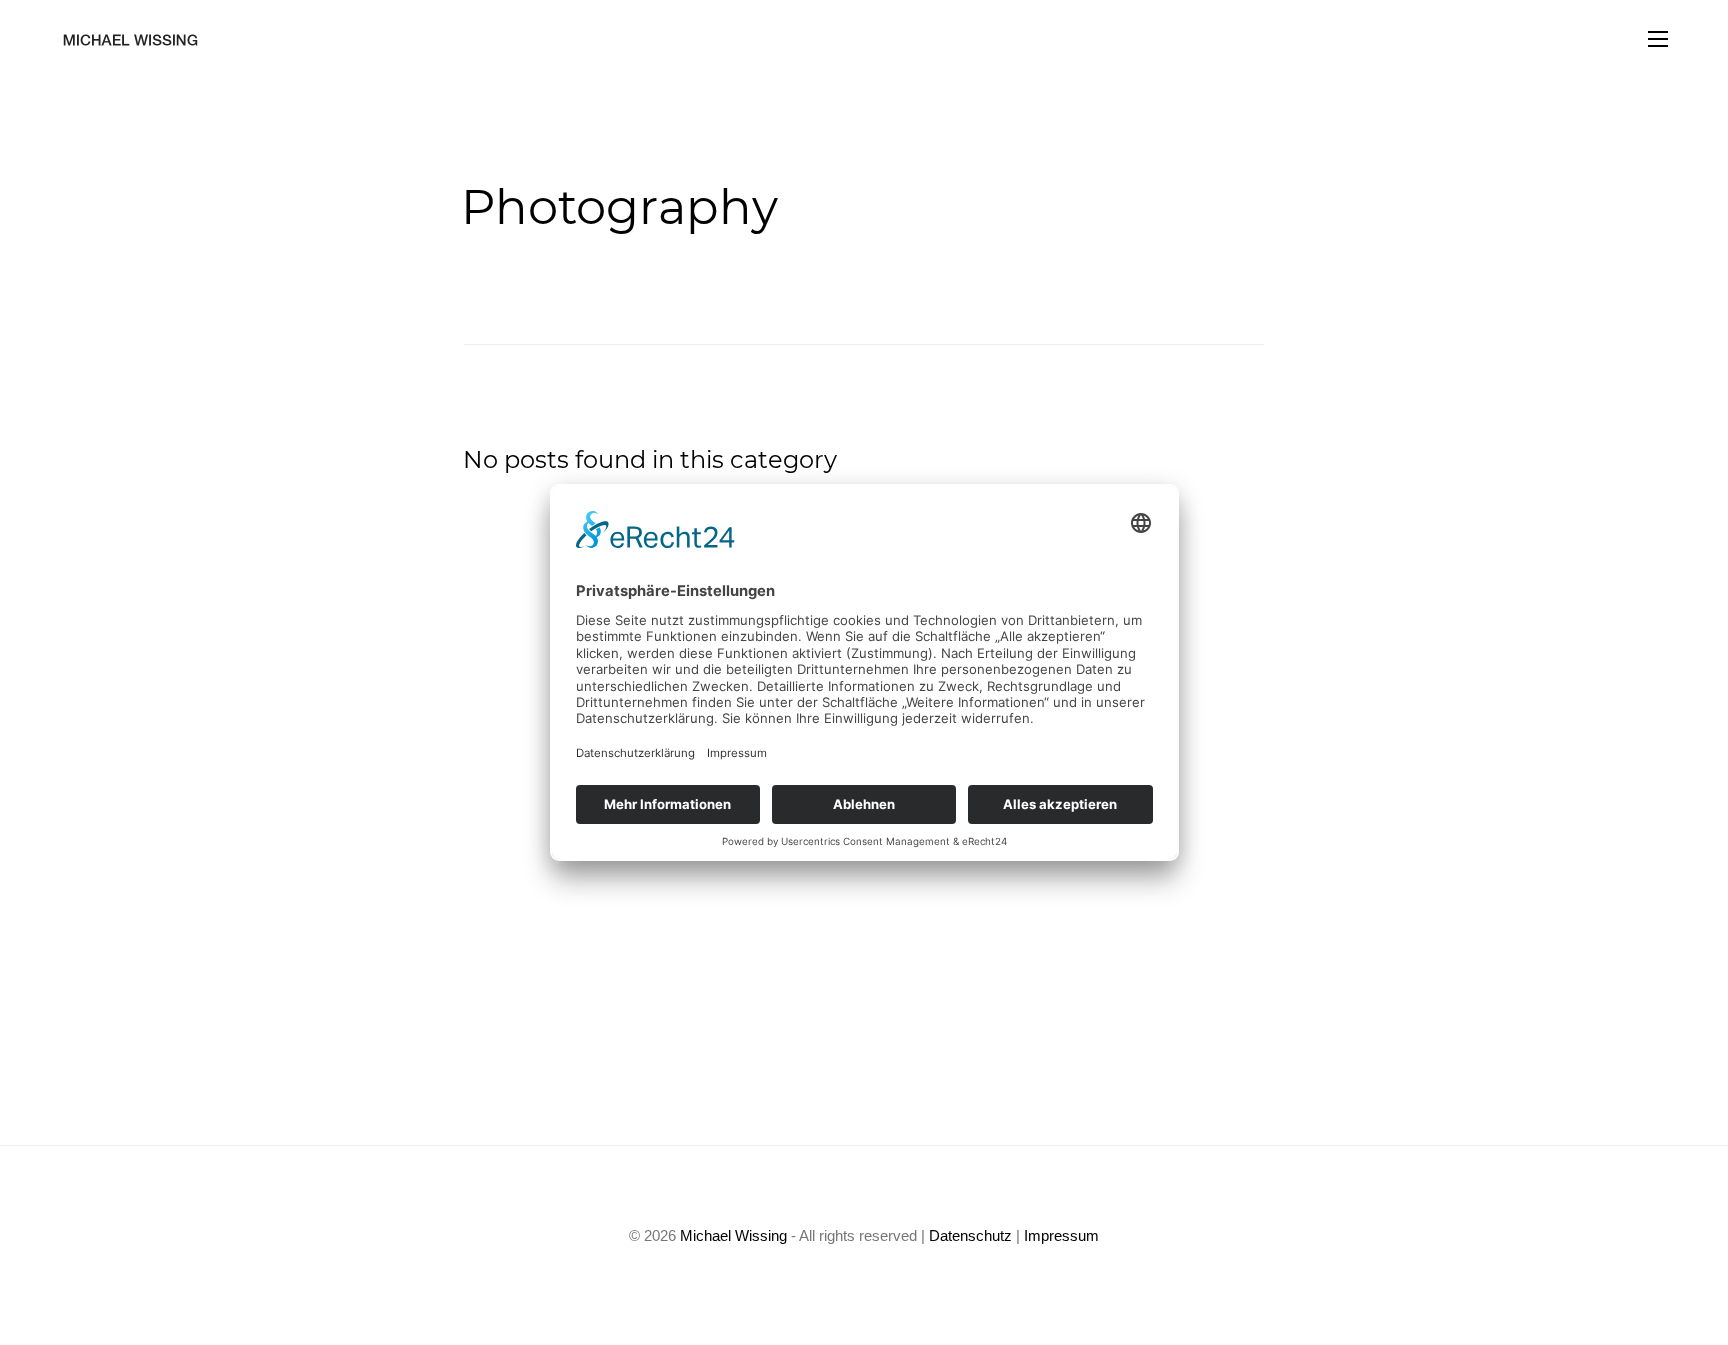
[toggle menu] (1658, 40)
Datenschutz (970, 1235)
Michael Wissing (733, 1235)
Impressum (1061, 1235)
